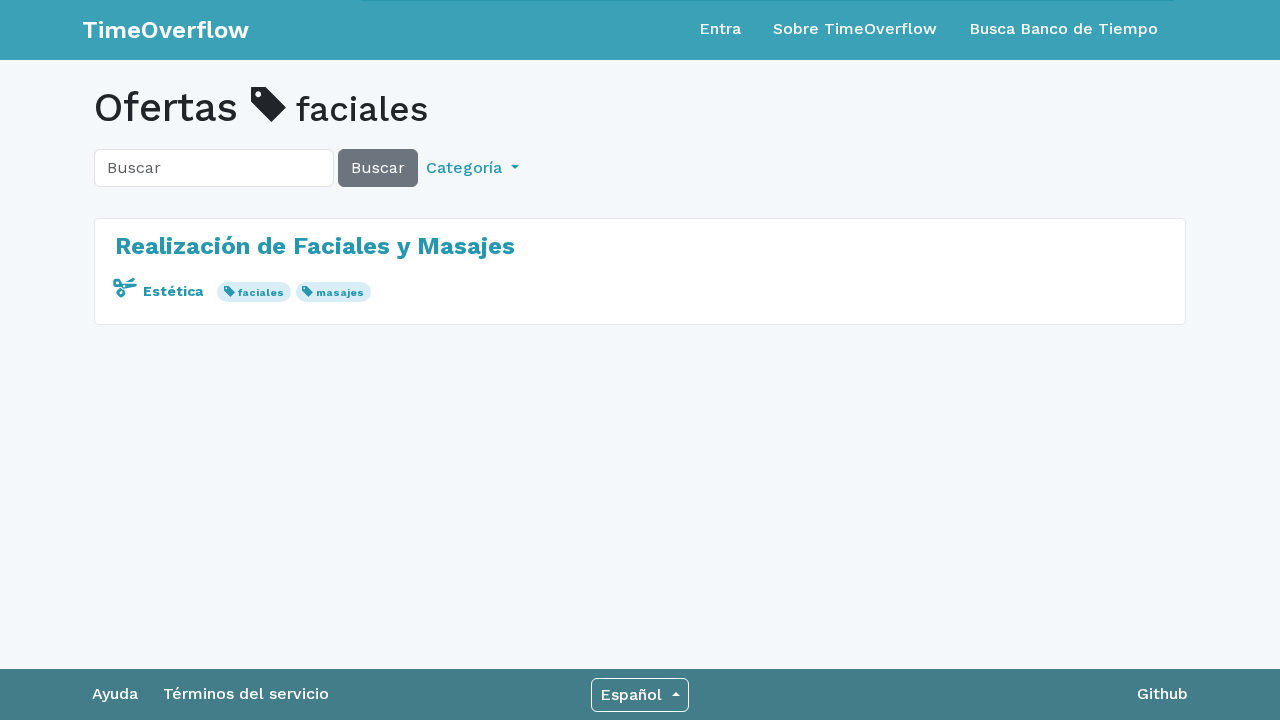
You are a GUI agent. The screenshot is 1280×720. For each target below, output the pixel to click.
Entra (720, 28)
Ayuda (115, 693)
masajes (340, 292)
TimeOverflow (165, 30)
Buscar (378, 167)
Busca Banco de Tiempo (1063, 28)
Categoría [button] (466, 167)
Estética (173, 291)
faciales (261, 292)
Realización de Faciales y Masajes (315, 246)
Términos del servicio (246, 693)
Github (1162, 693)
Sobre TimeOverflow (855, 28)
